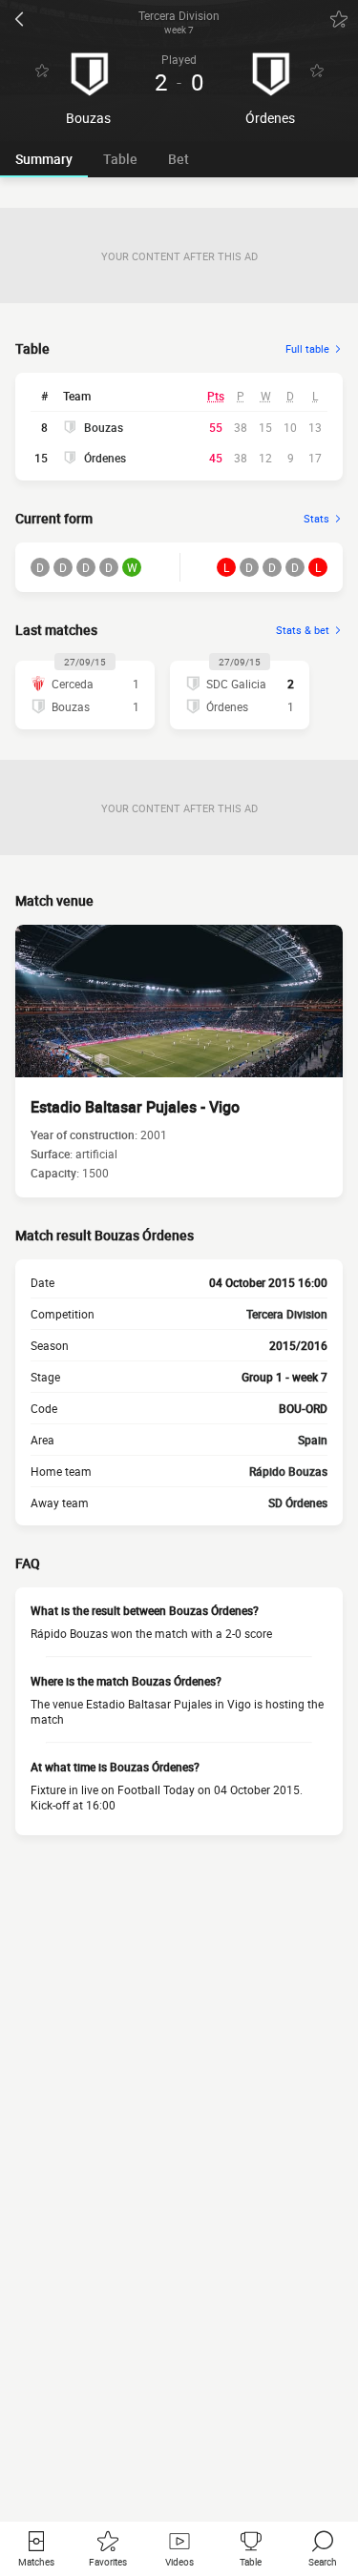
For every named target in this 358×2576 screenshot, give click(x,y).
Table (120, 159)
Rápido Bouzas (288, 1471)
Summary (44, 159)
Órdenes (105, 458)
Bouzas (104, 427)
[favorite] (339, 19)
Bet (179, 159)
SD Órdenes (298, 1503)
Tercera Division (287, 1314)
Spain (313, 1440)
